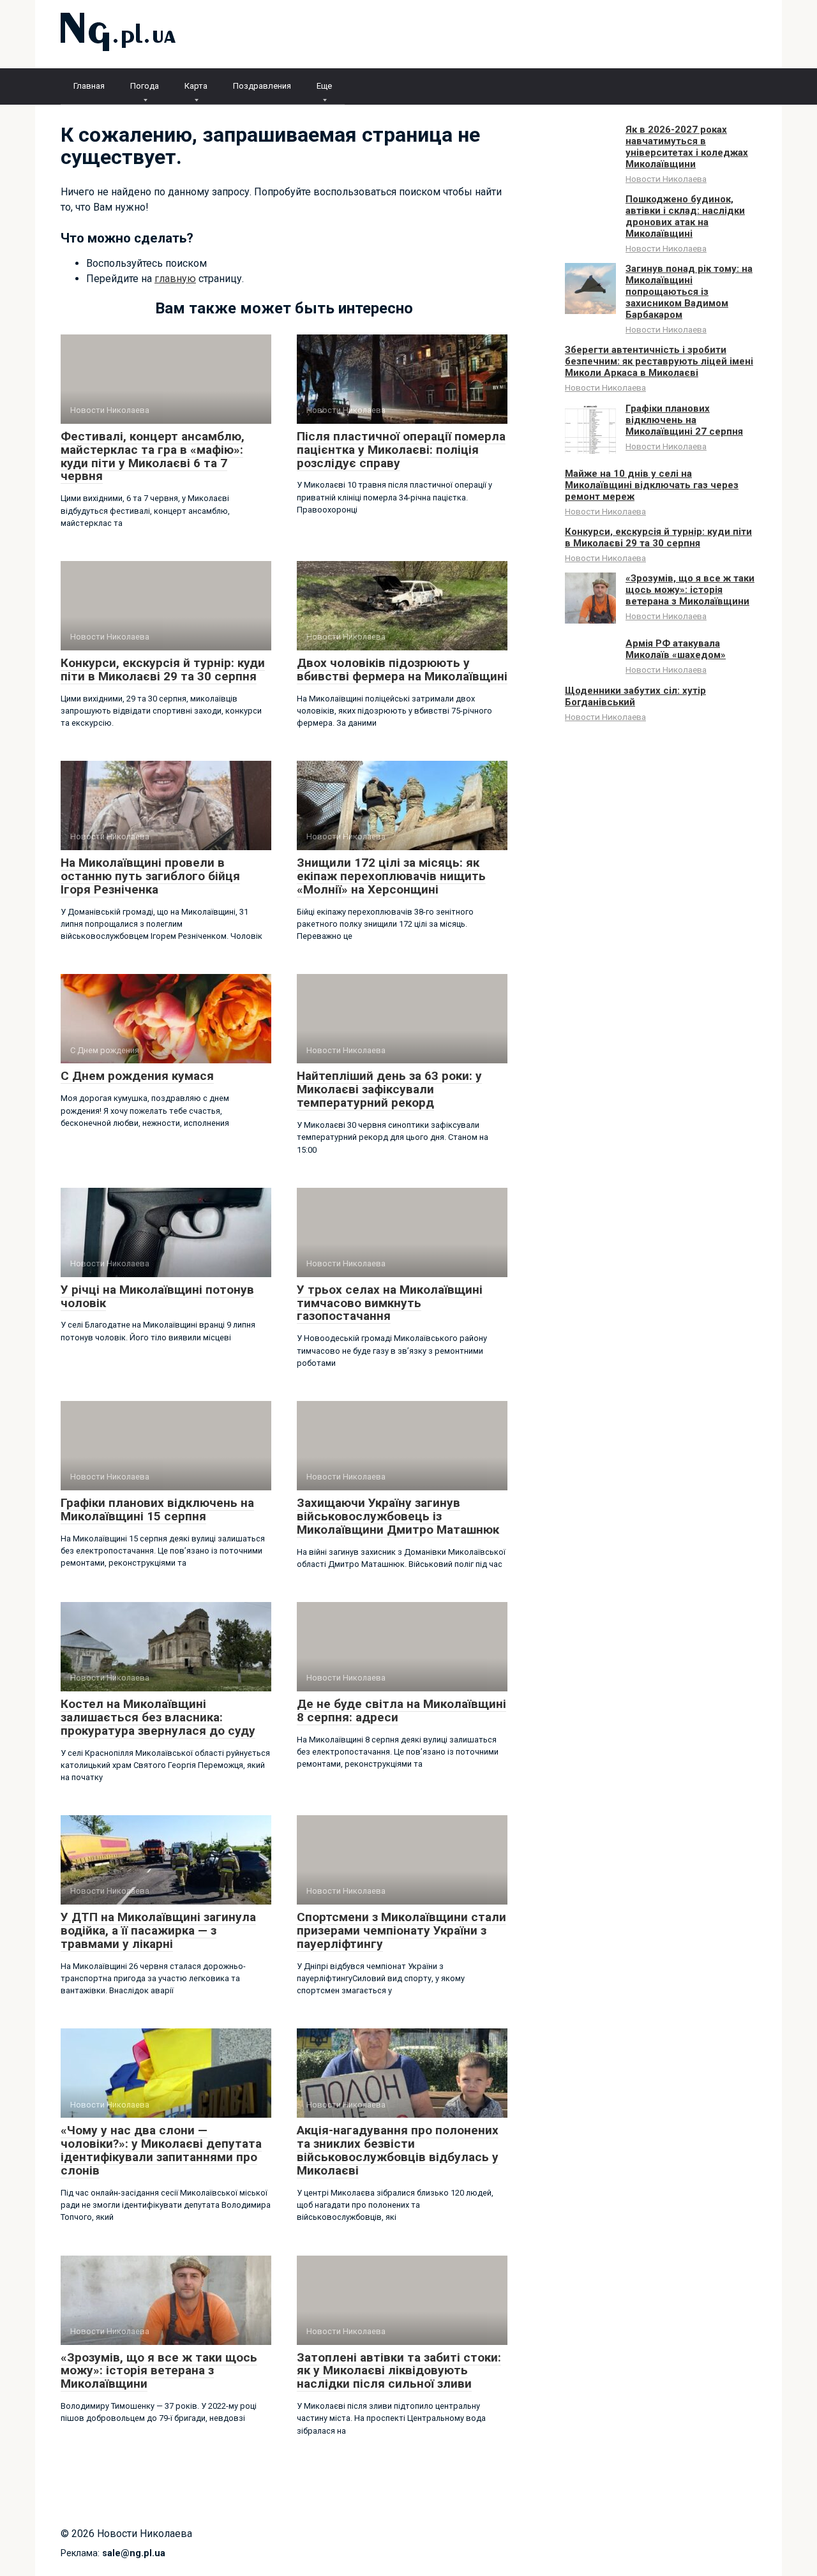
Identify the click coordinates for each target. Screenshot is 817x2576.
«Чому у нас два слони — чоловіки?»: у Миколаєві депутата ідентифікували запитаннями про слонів (161, 2150)
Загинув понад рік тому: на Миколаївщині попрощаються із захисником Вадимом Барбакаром (689, 292)
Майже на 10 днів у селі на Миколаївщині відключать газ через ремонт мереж (652, 485)
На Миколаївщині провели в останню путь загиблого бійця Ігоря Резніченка (150, 876)
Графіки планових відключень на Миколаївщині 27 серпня (684, 420)
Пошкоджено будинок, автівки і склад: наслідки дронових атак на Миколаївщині (685, 216)
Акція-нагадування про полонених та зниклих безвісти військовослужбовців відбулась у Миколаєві (398, 2150)
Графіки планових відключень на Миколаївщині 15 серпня (157, 1509)
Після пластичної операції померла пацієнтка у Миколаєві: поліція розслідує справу (401, 450)
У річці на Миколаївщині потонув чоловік (157, 1296)
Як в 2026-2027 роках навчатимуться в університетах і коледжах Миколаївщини (687, 147)
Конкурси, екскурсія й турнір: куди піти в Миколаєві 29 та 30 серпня (163, 670)
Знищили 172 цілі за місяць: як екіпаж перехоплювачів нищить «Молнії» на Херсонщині (391, 876)
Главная (89, 86)
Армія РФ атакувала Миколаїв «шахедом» (676, 649)
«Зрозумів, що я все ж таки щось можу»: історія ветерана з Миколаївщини (159, 2371)
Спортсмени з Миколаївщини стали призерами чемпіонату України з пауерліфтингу (401, 1930)
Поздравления (262, 86)
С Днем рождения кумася (137, 1076)
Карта (196, 86)
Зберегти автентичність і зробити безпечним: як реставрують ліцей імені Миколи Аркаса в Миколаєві (659, 361)
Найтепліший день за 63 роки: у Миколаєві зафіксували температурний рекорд (389, 1089)
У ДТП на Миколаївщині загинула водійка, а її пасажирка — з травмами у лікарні (158, 1930)
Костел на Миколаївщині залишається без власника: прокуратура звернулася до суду (158, 1717)
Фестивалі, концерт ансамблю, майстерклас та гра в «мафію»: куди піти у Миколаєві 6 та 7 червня (153, 456)
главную (175, 279)
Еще (324, 86)
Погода (145, 86)
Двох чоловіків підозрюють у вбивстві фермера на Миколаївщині (402, 670)
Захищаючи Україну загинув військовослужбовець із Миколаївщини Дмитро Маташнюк (398, 1516)
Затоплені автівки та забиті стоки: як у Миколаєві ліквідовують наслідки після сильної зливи (399, 2371)
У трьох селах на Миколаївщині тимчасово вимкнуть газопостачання (390, 1303)
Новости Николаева (666, 179)
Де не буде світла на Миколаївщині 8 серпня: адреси (401, 1711)
